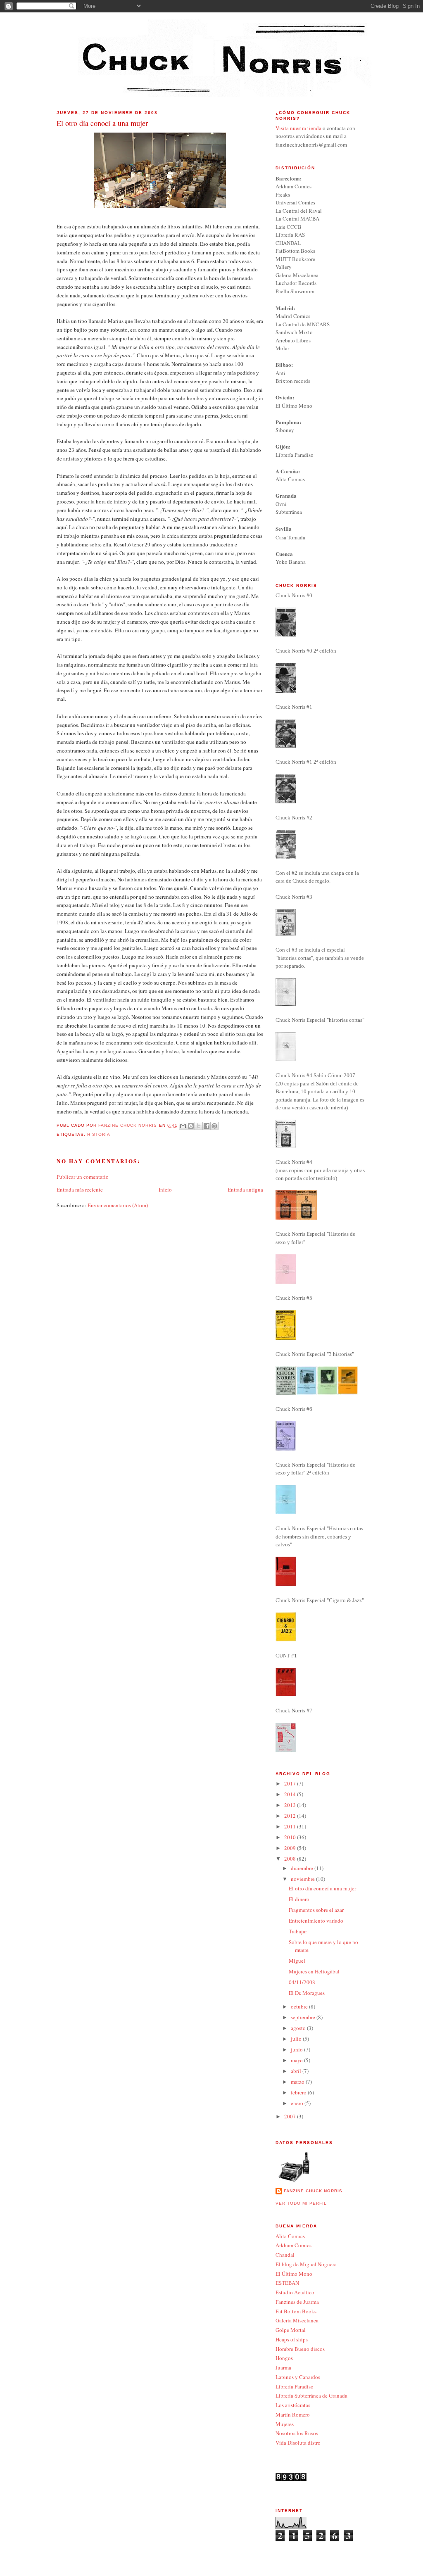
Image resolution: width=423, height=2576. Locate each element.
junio (297, 2049)
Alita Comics (290, 2236)
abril (297, 2071)
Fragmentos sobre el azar (316, 1910)
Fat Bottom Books (296, 2311)
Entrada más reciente (80, 1189)
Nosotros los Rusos (297, 2433)
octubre (300, 2006)
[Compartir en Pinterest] (214, 1126)
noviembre (303, 1879)
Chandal (285, 2255)
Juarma (283, 2367)
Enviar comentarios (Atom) (118, 1205)
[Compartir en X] (199, 1126)
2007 (291, 2116)
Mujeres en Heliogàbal (314, 1971)
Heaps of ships (292, 2339)
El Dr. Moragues (307, 1993)
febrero (299, 2092)
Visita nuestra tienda (298, 128)
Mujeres (285, 2424)
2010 (291, 1837)
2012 (291, 1816)
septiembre (304, 2017)
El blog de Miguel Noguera (306, 2264)
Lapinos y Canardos (298, 2377)
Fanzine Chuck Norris (313, 2191)
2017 (291, 1783)
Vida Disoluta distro (298, 2443)
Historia (99, 1134)
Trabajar (298, 1931)
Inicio (165, 1189)
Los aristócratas (293, 2405)
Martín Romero (293, 2415)
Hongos (284, 2358)
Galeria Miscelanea (297, 2320)
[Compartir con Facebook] (207, 1126)
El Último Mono (294, 2274)
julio (297, 2039)
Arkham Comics (293, 2245)
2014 (291, 1794)
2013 (291, 1805)
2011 (291, 1826)
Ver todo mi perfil (301, 2203)
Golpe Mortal (291, 2330)
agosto (299, 2028)
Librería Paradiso (295, 2386)
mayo (297, 2060)
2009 (291, 1848)
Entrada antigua (245, 1189)
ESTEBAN (287, 2283)
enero (298, 2103)
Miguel (297, 1961)
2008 (291, 1859)
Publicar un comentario (83, 1177)
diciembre (303, 1868)
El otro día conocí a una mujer (322, 1888)
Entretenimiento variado (316, 1921)
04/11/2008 (302, 1982)
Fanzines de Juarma (297, 2302)
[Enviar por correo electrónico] (183, 1126)
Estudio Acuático (295, 2292)
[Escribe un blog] (191, 1126)
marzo (298, 2082)
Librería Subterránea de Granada (311, 2396)
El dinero (299, 1899)
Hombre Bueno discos (300, 2349)
